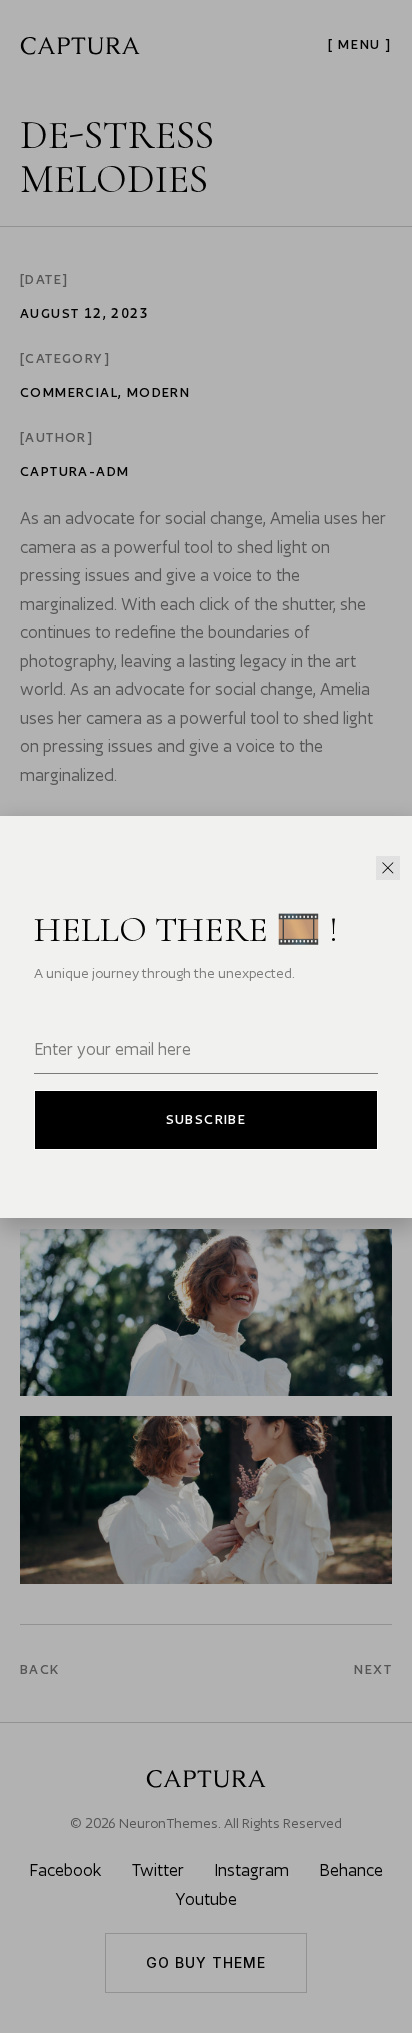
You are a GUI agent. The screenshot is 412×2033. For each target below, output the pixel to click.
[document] (206, 1016)
